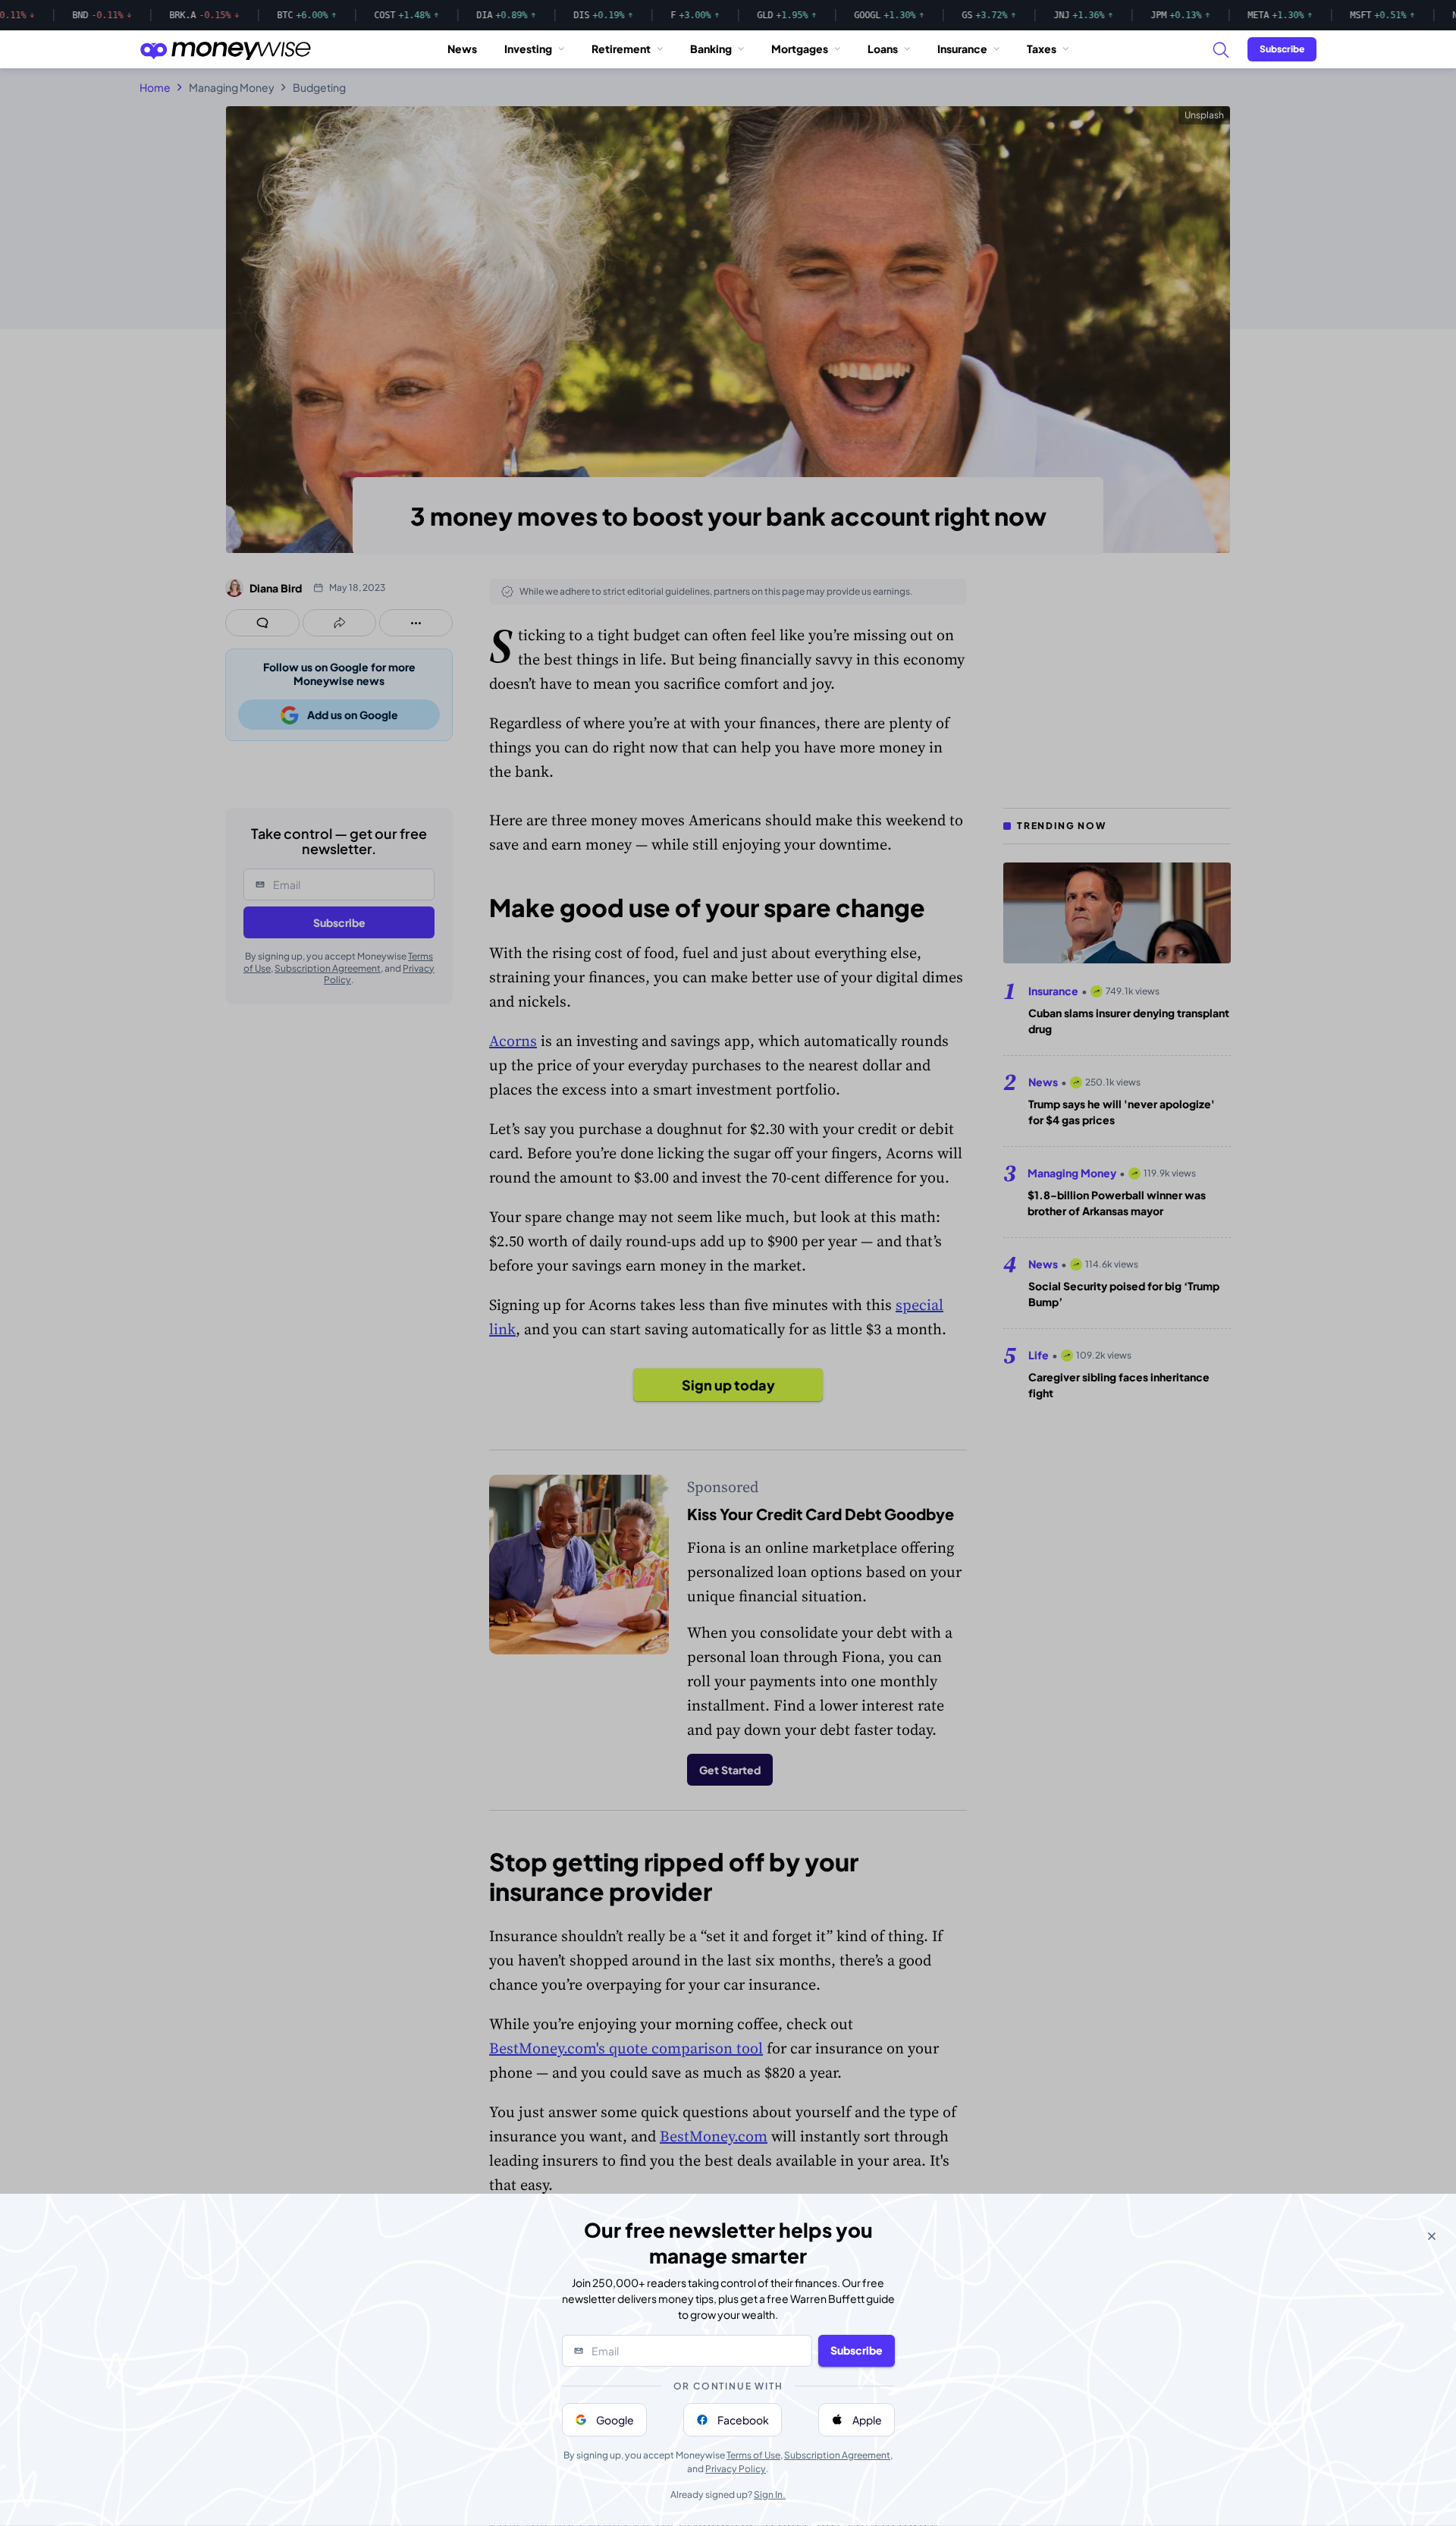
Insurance (962, 49)
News (462, 49)
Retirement (621, 49)
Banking (711, 49)
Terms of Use (753, 2455)
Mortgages (800, 49)
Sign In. (770, 2495)
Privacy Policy (736, 2469)
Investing (528, 49)
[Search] (1220, 49)
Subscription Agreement (837, 2455)
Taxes (1042, 49)
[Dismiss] (1432, 2236)
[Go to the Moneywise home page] (225, 49)
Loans (883, 49)
